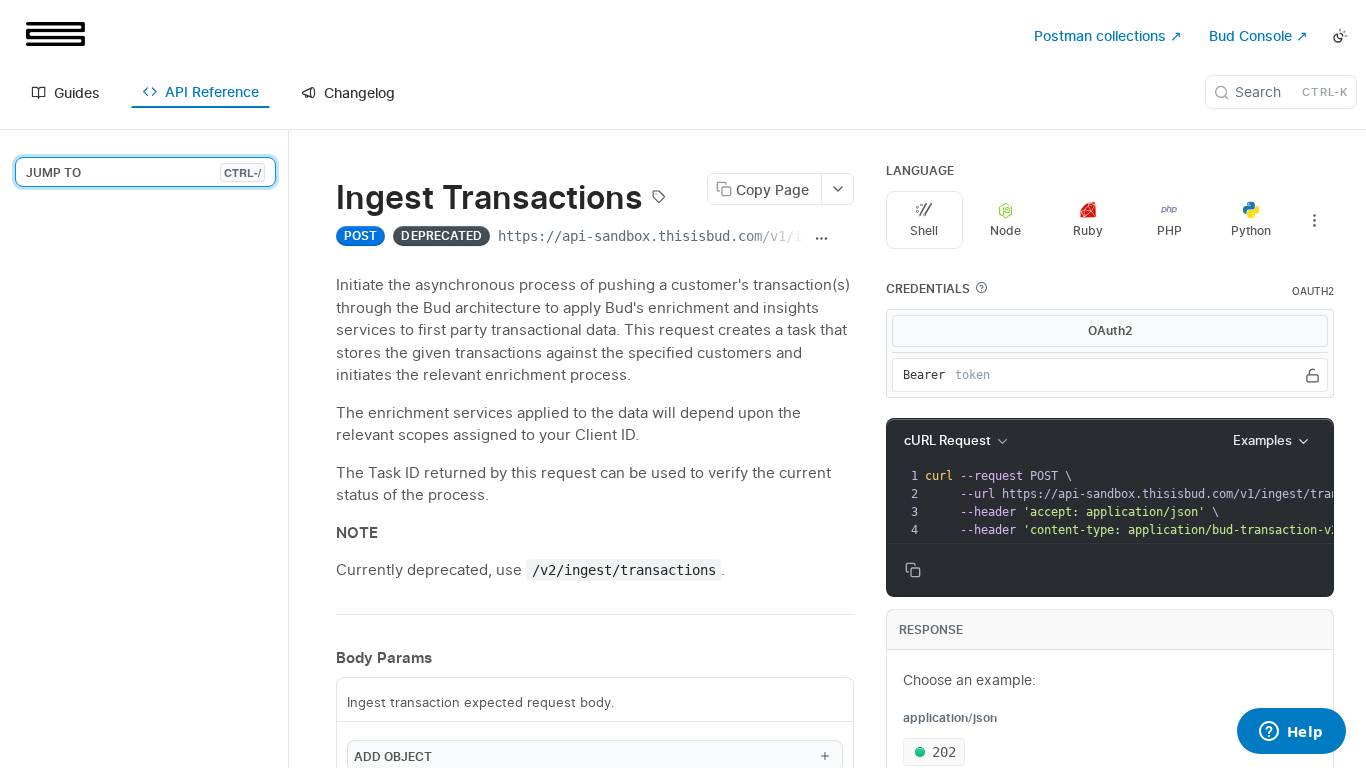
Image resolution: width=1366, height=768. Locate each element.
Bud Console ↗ (1258, 35)
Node (1005, 230)
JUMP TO (143, 172)
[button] (981, 288)
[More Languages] (1314, 220)
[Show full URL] (821, 238)
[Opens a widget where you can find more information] (1291, 733)
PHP (1169, 230)
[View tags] (659, 199)
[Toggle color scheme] (1340, 36)
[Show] (1312, 375)
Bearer (924, 375)
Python (1251, 230)
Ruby (1088, 230)
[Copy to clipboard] (845, 238)
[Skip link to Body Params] (322, 658)
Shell (924, 230)
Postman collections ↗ (1108, 35)
